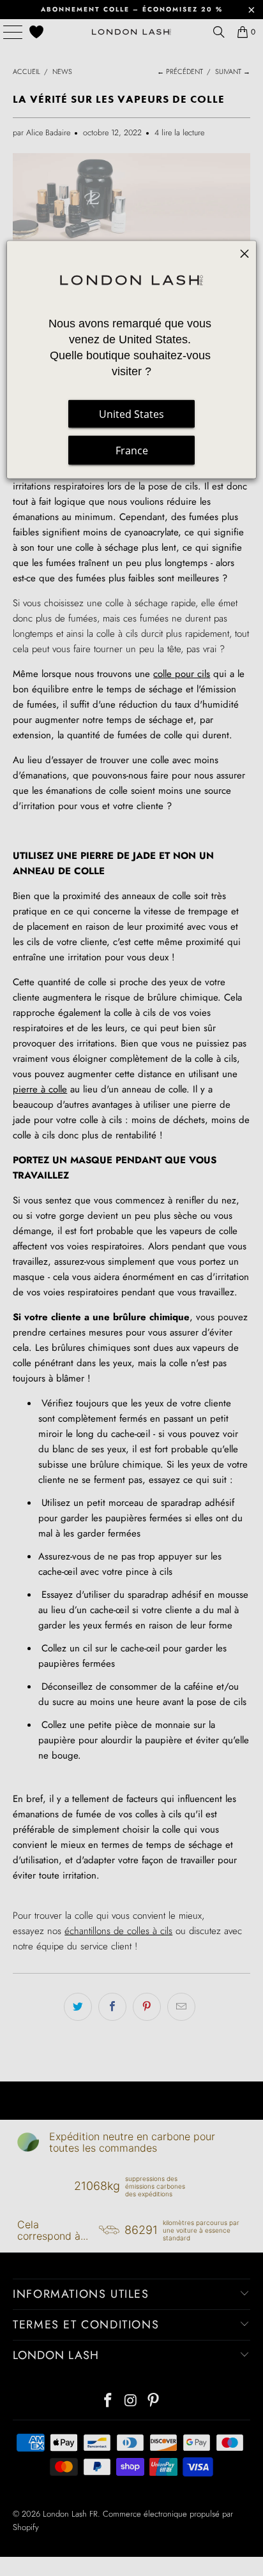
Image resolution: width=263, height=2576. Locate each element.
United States (131, 414)
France (132, 450)
